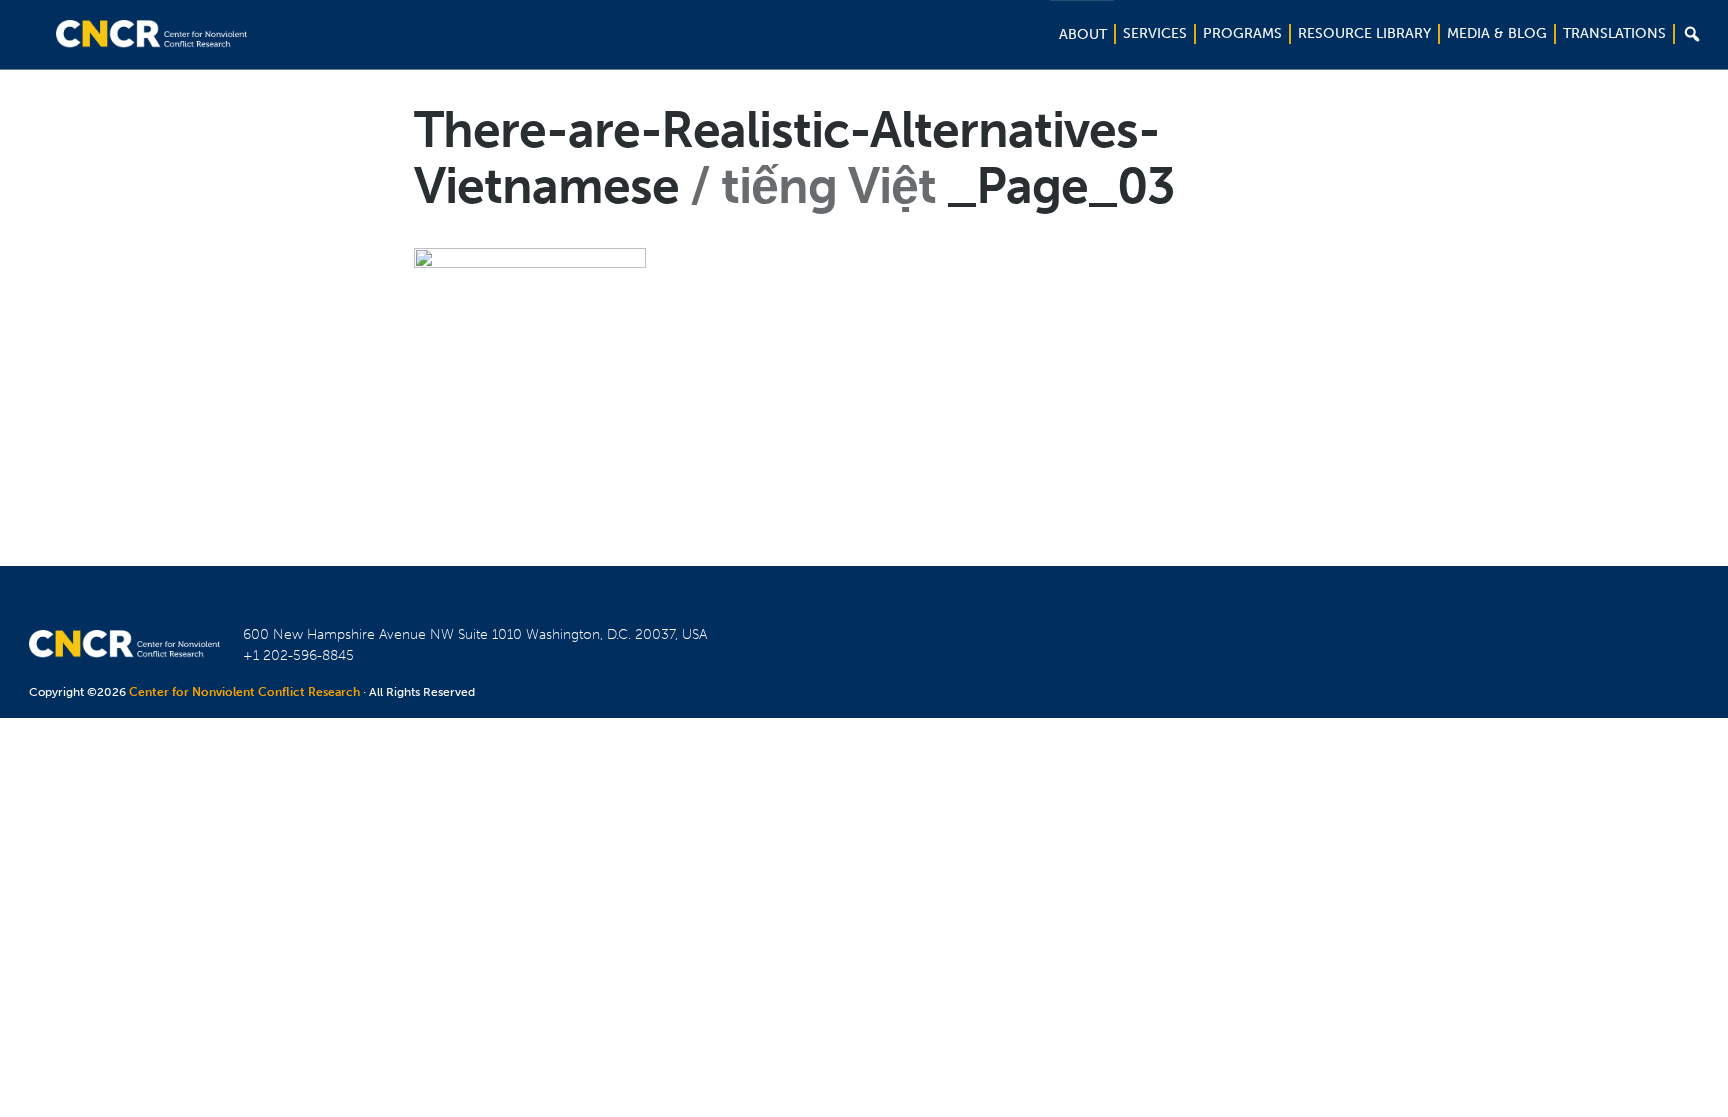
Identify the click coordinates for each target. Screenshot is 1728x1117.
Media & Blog (1497, 33)
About (1083, 34)
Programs (1242, 33)
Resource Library (1364, 33)
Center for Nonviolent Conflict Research (244, 692)
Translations (1614, 33)
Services (1155, 33)
